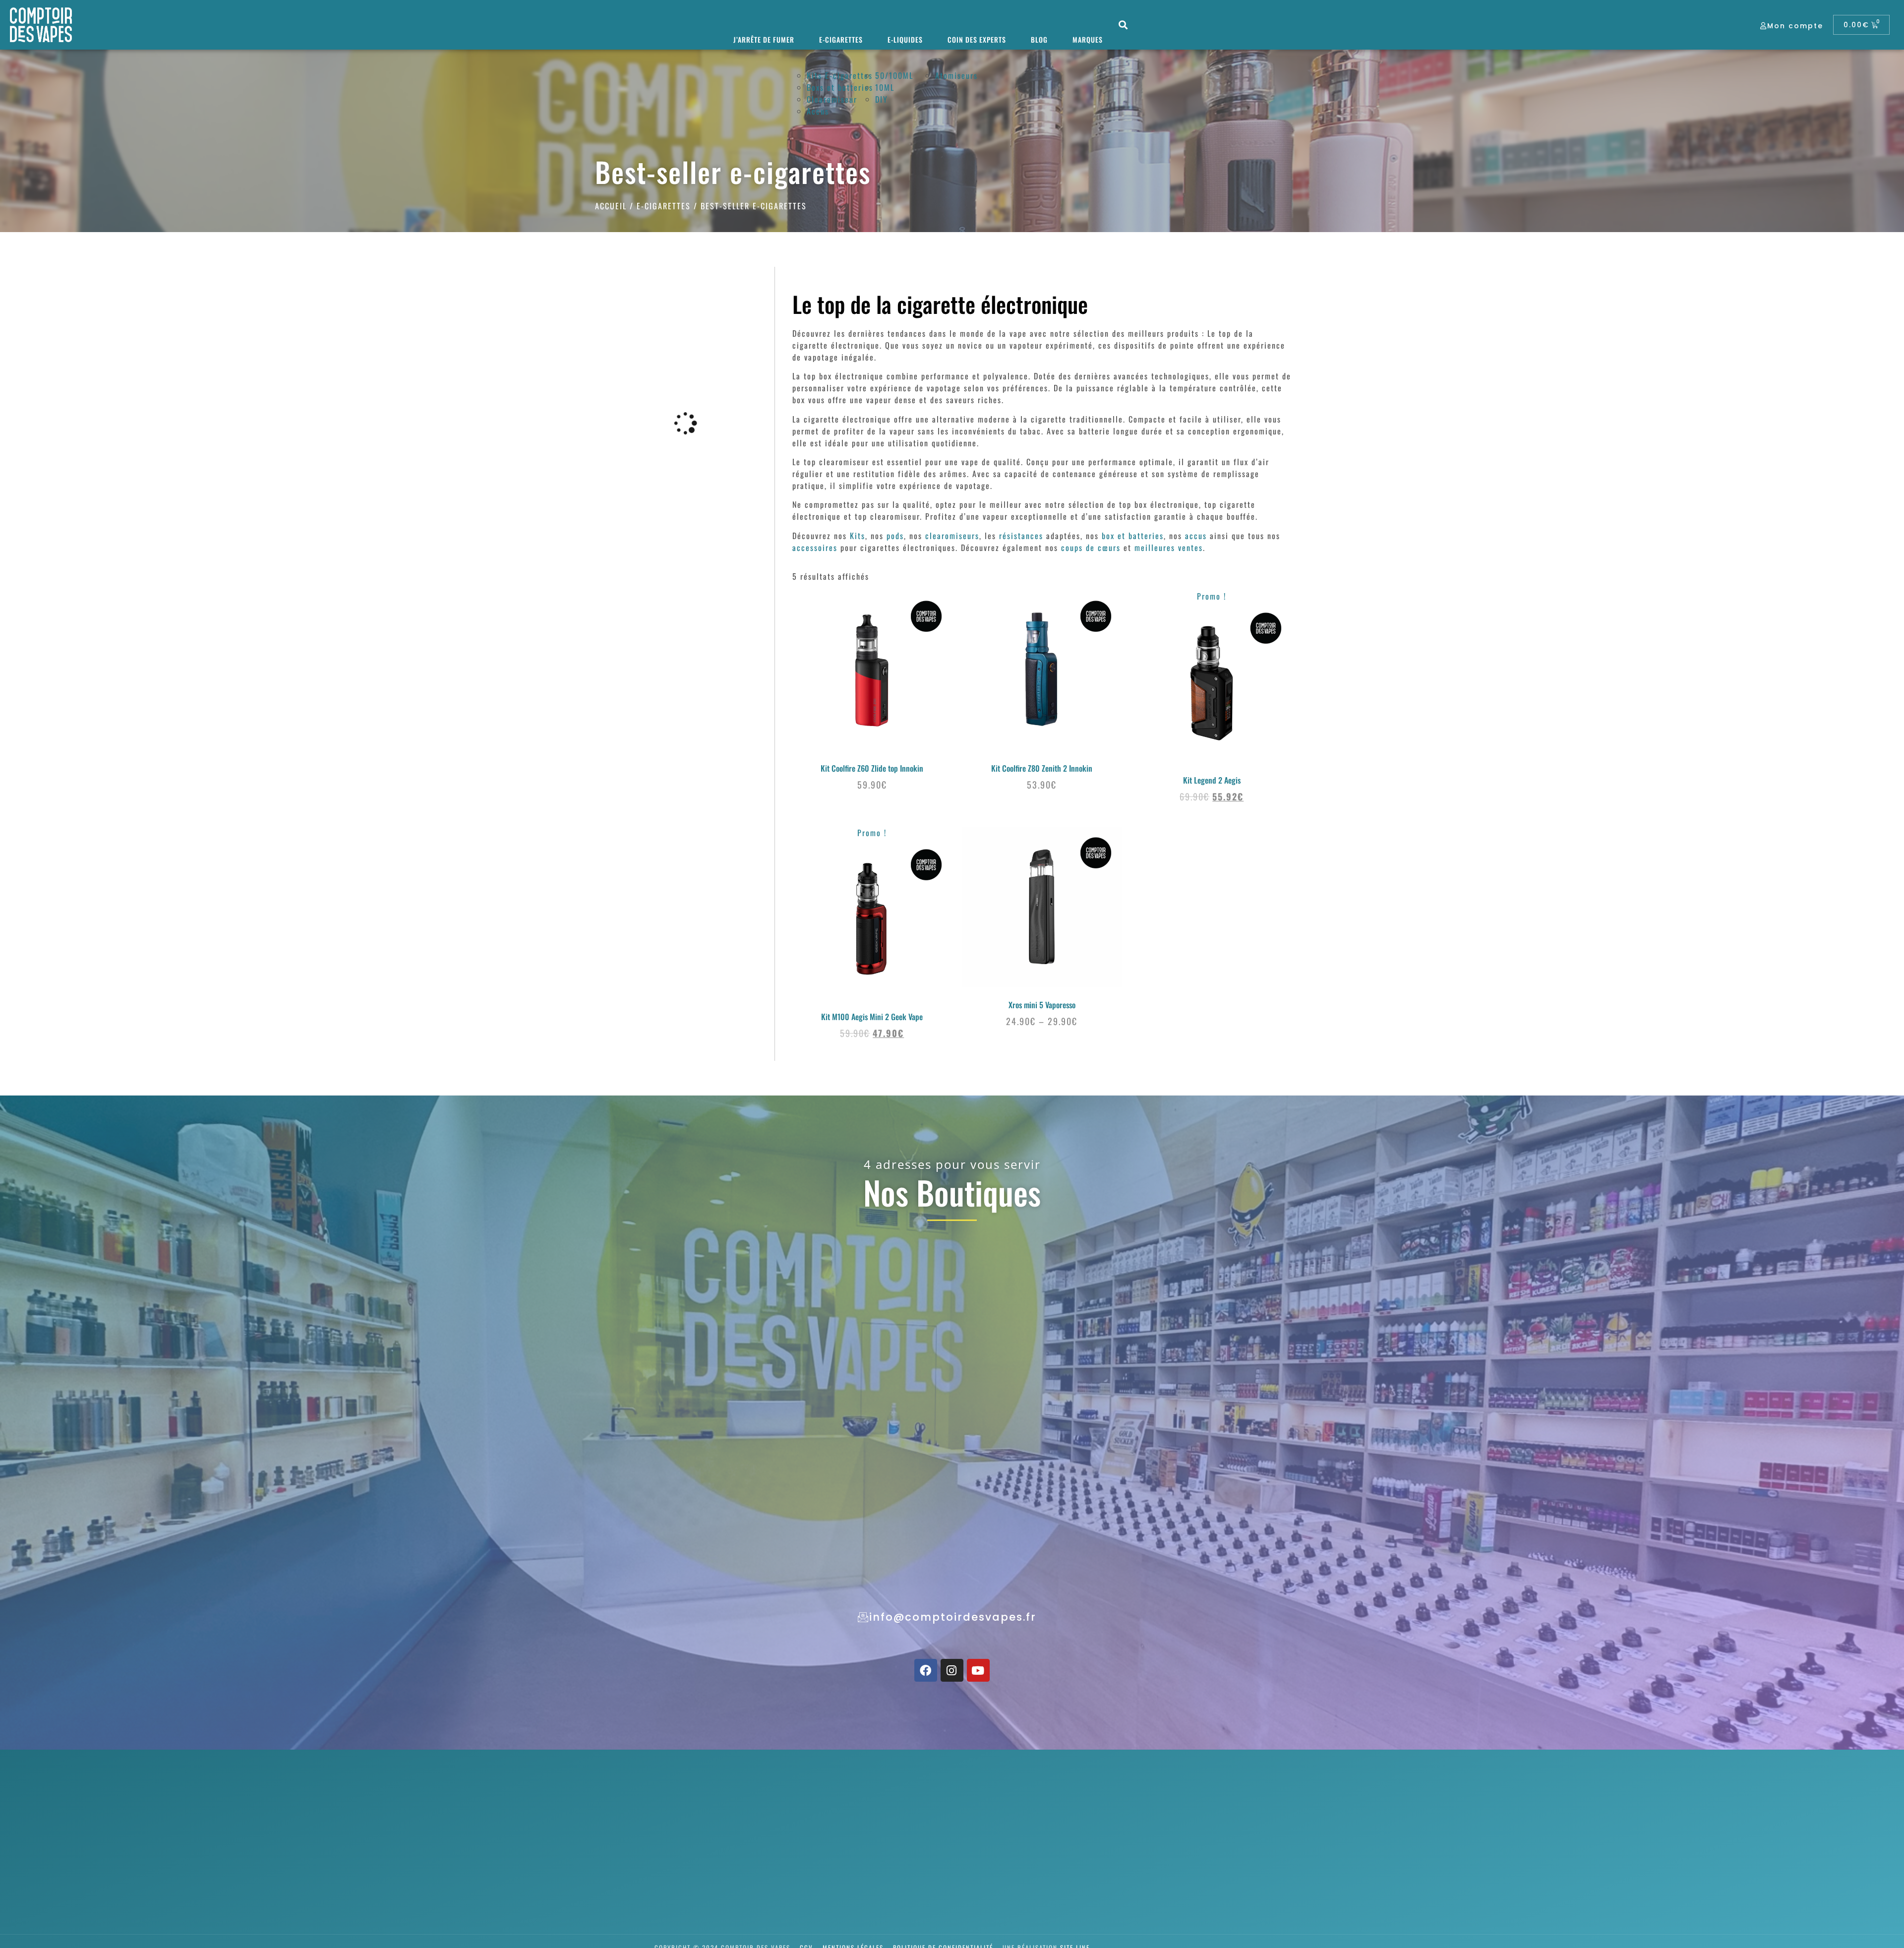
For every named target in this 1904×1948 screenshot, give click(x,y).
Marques (1088, 39)
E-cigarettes (841, 39)
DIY (882, 99)
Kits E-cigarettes (840, 75)
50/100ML (894, 75)
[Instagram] (952, 1670)
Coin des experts (977, 39)
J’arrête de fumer (764, 39)
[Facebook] (926, 1670)
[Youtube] (978, 1670)
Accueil (611, 206)
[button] (1123, 25)
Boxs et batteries (840, 87)
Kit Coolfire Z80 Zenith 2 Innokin (1042, 768)
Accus (818, 111)
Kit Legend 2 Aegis (1212, 780)
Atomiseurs (956, 75)
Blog (1039, 39)
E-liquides (905, 39)
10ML (885, 87)
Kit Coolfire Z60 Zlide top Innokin (872, 768)
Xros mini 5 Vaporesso (1042, 1005)
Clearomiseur (832, 99)
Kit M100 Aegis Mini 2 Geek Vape (872, 1017)
